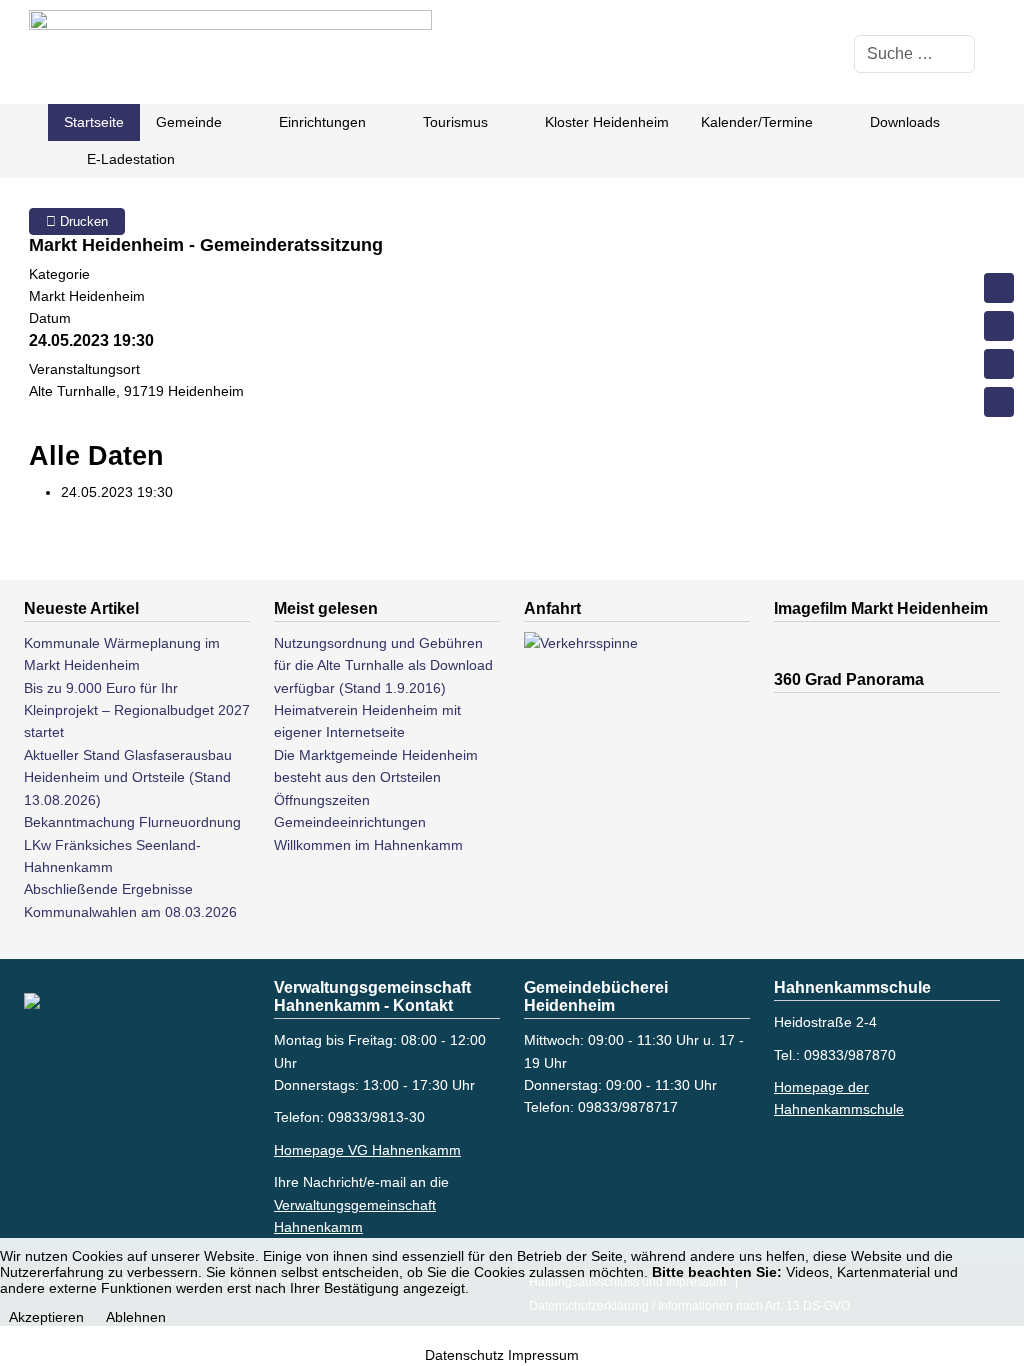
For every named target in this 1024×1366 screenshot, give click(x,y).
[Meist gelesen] (999, 364)
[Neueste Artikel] (999, 326)
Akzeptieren (46, 1317)
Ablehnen (136, 1317)
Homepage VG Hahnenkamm (367, 1150)
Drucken (82, 221)
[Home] (999, 288)
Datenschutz (464, 1355)
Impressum (543, 1355)
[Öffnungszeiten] (999, 402)
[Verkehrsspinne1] (624, 781)
